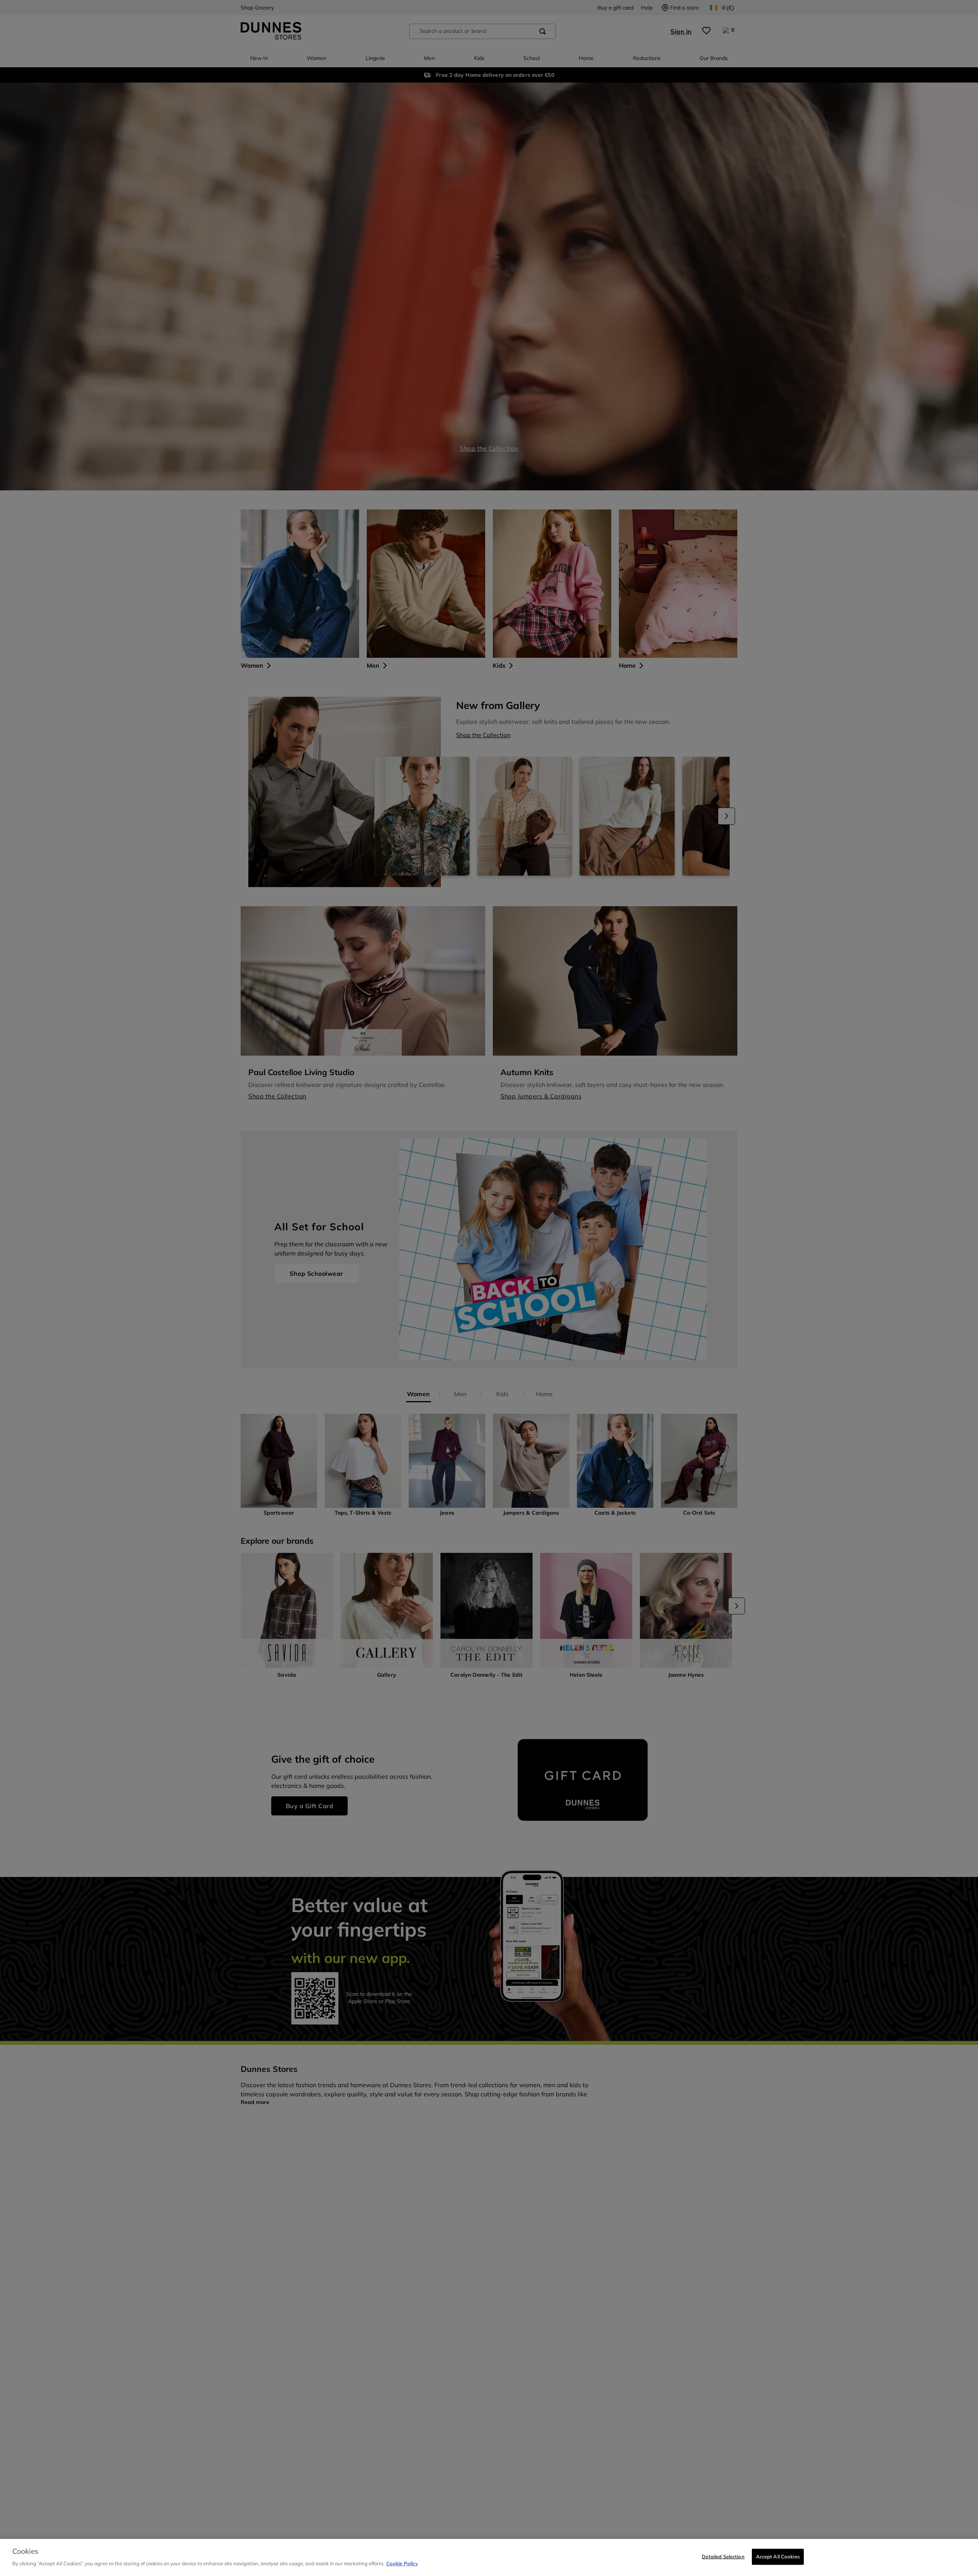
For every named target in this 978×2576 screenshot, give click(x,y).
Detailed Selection (723, 2557)
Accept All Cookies (778, 2557)
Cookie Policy (402, 2563)
